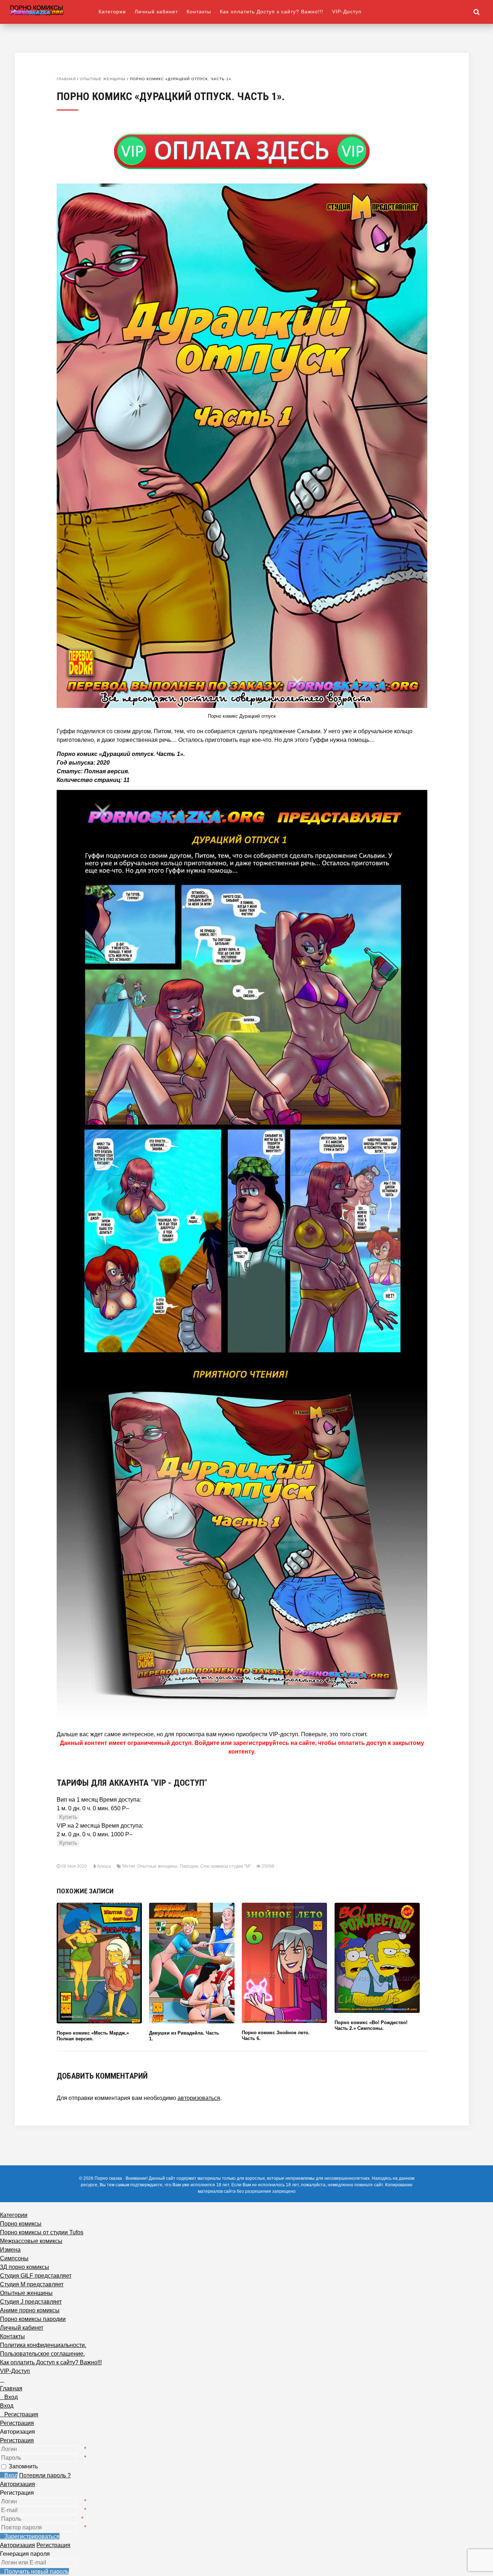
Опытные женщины (103, 79)
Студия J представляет (31, 2302)
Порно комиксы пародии (33, 2319)
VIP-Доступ (347, 12)
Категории (112, 12)
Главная (66, 79)
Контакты (199, 12)
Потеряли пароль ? (45, 2475)
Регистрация (17, 2440)
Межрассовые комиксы (31, 2241)
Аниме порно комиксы (30, 2310)
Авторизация (18, 2484)
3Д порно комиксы (25, 2267)
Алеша (104, 1866)
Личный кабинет (156, 12)
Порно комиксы (21, 2224)
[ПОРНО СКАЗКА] (54, 10)
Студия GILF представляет (36, 2276)
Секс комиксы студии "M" (226, 1866)
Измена (10, 2250)
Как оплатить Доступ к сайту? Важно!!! (272, 12)
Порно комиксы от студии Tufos (42, 2232)
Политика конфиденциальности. (43, 2345)
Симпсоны (14, 2258)
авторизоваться (199, 2098)
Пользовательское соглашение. (42, 2354)
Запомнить (23, 2466)
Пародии (189, 1866)
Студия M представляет (32, 2284)
